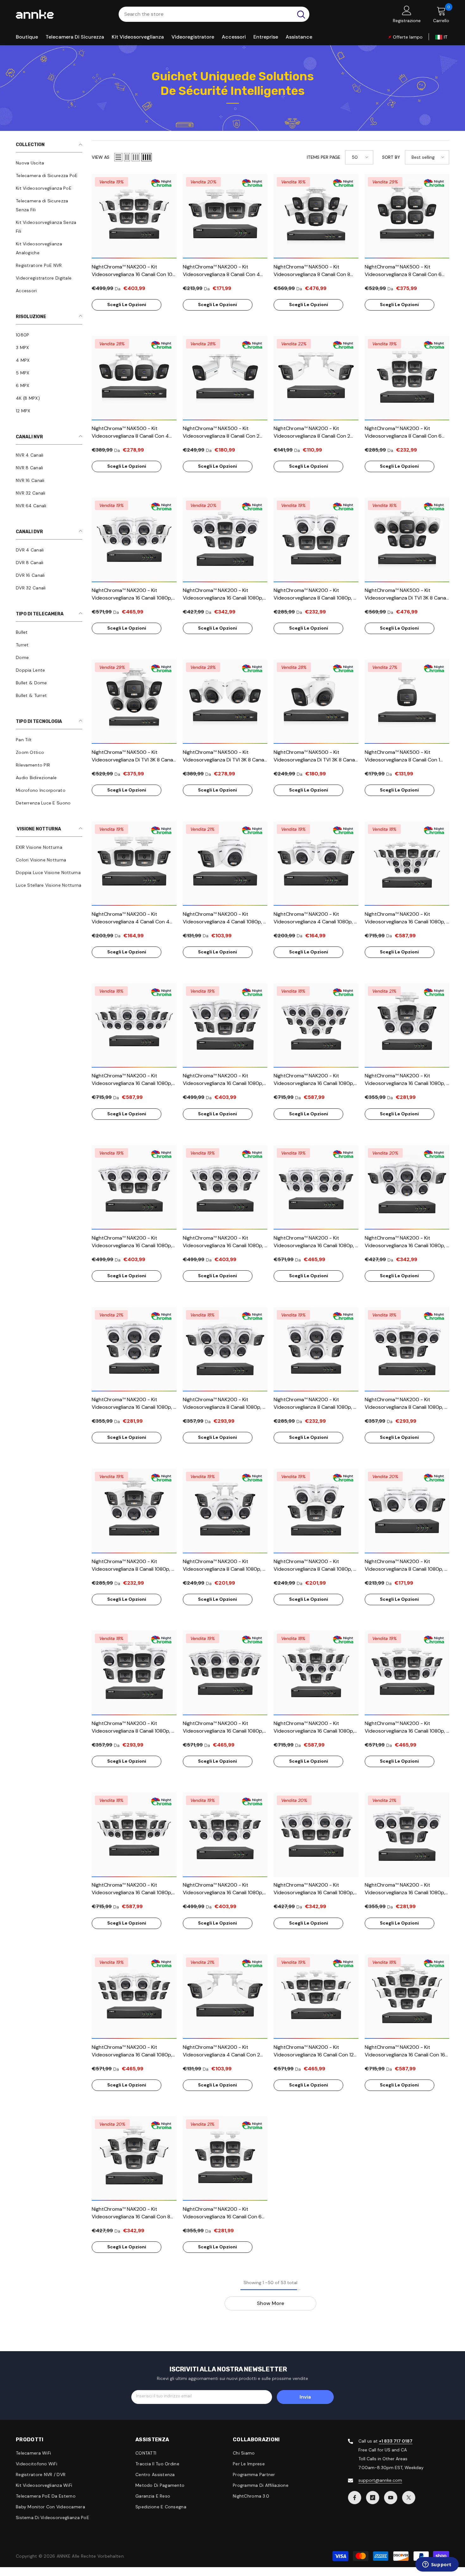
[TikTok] (373, 2498)
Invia (305, 2397)
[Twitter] (409, 2498)
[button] (118, 157)
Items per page (324, 157)
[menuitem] (49, 163)
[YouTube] (391, 2498)
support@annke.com (380, 2480)
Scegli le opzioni (127, 305)
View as (101, 157)
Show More (270, 2303)
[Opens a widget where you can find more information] (437, 2565)
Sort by (391, 157)
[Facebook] (355, 2498)
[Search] (214, 14)
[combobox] (206, 14)
